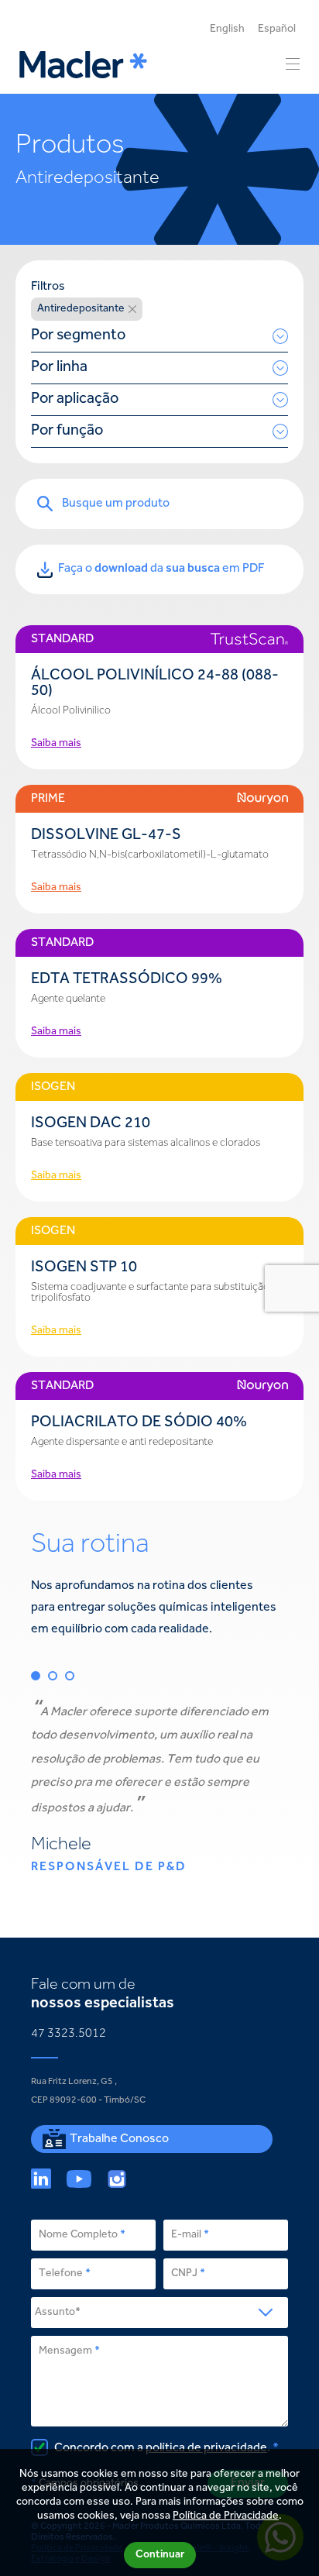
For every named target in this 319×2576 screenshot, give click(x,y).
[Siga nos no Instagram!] (117, 2179)
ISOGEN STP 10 (84, 1268)
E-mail (186, 2235)
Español (277, 29)
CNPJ (184, 2274)
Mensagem (65, 2351)
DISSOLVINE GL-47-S (106, 836)
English (227, 29)
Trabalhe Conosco (119, 2139)
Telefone (61, 2274)
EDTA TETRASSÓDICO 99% (127, 980)
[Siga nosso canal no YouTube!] (79, 2179)
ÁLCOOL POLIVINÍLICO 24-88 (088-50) (155, 684)
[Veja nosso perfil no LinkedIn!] (41, 2179)
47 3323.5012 (69, 2034)
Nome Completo (78, 2235)
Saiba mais (56, 744)
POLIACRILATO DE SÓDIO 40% (139, 1423)
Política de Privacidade (226, 2516)
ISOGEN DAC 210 (91, 1124)
